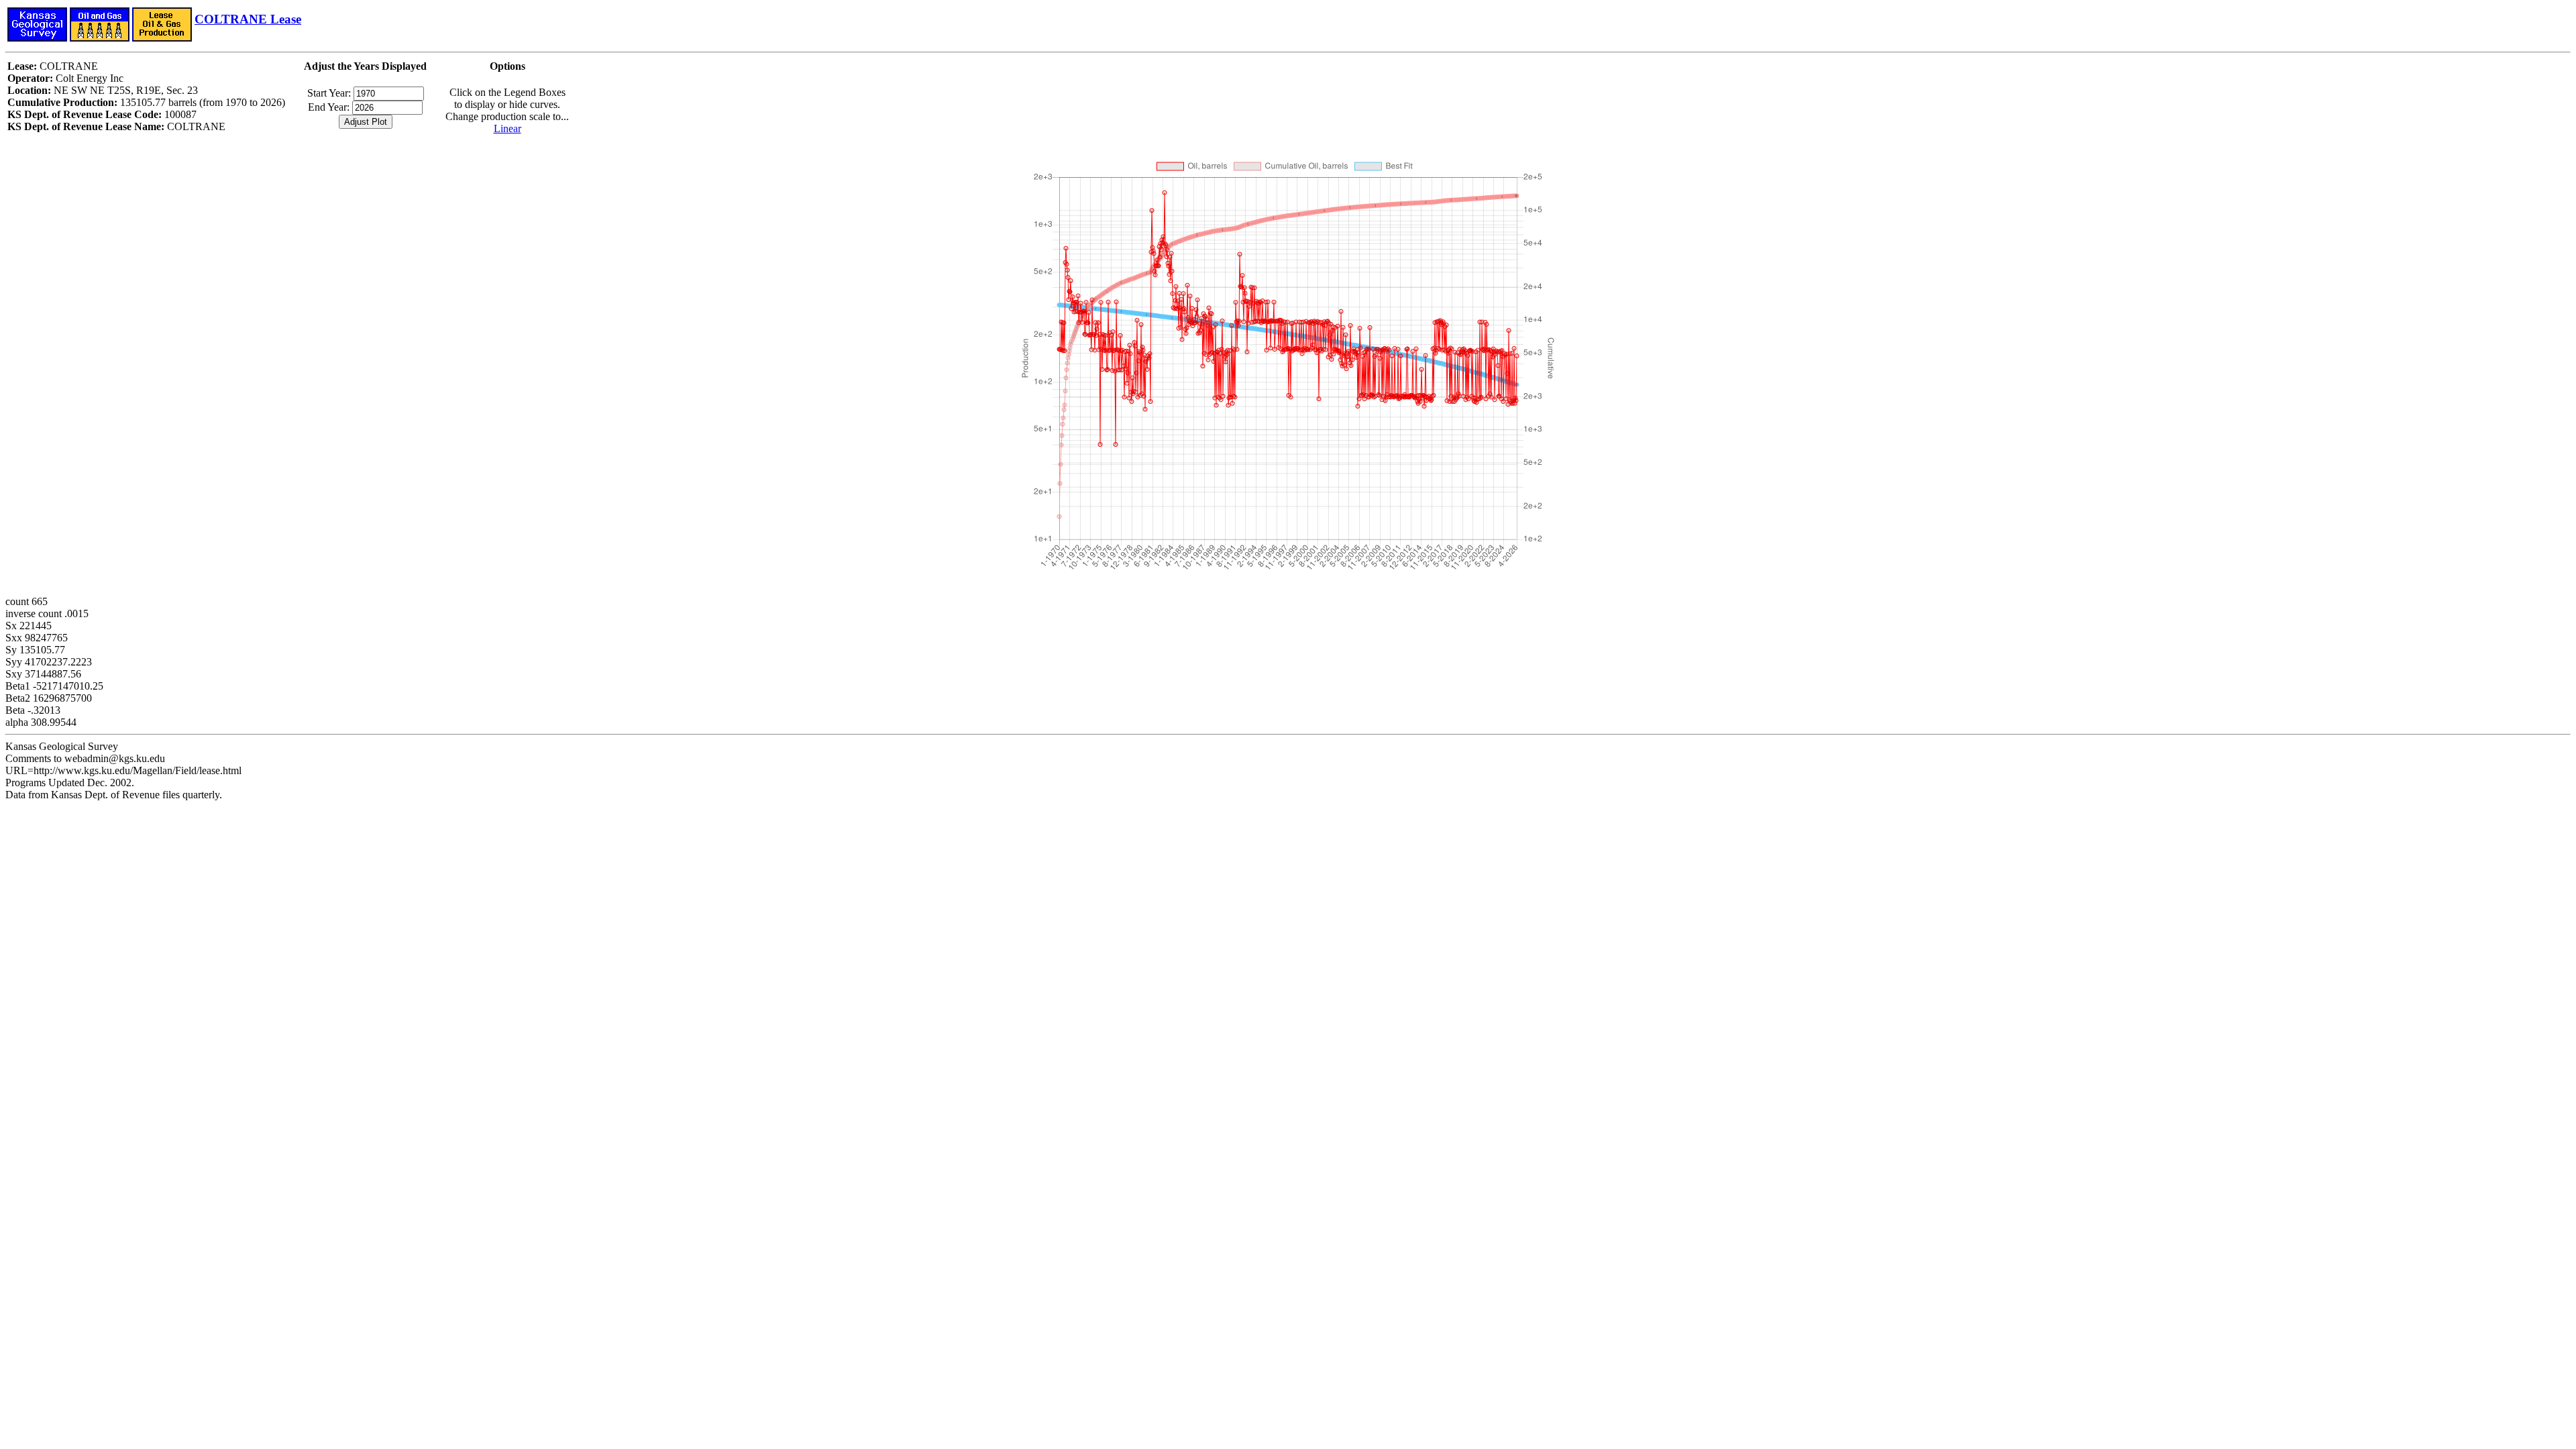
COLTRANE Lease (248, 19)
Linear (507, 128)
